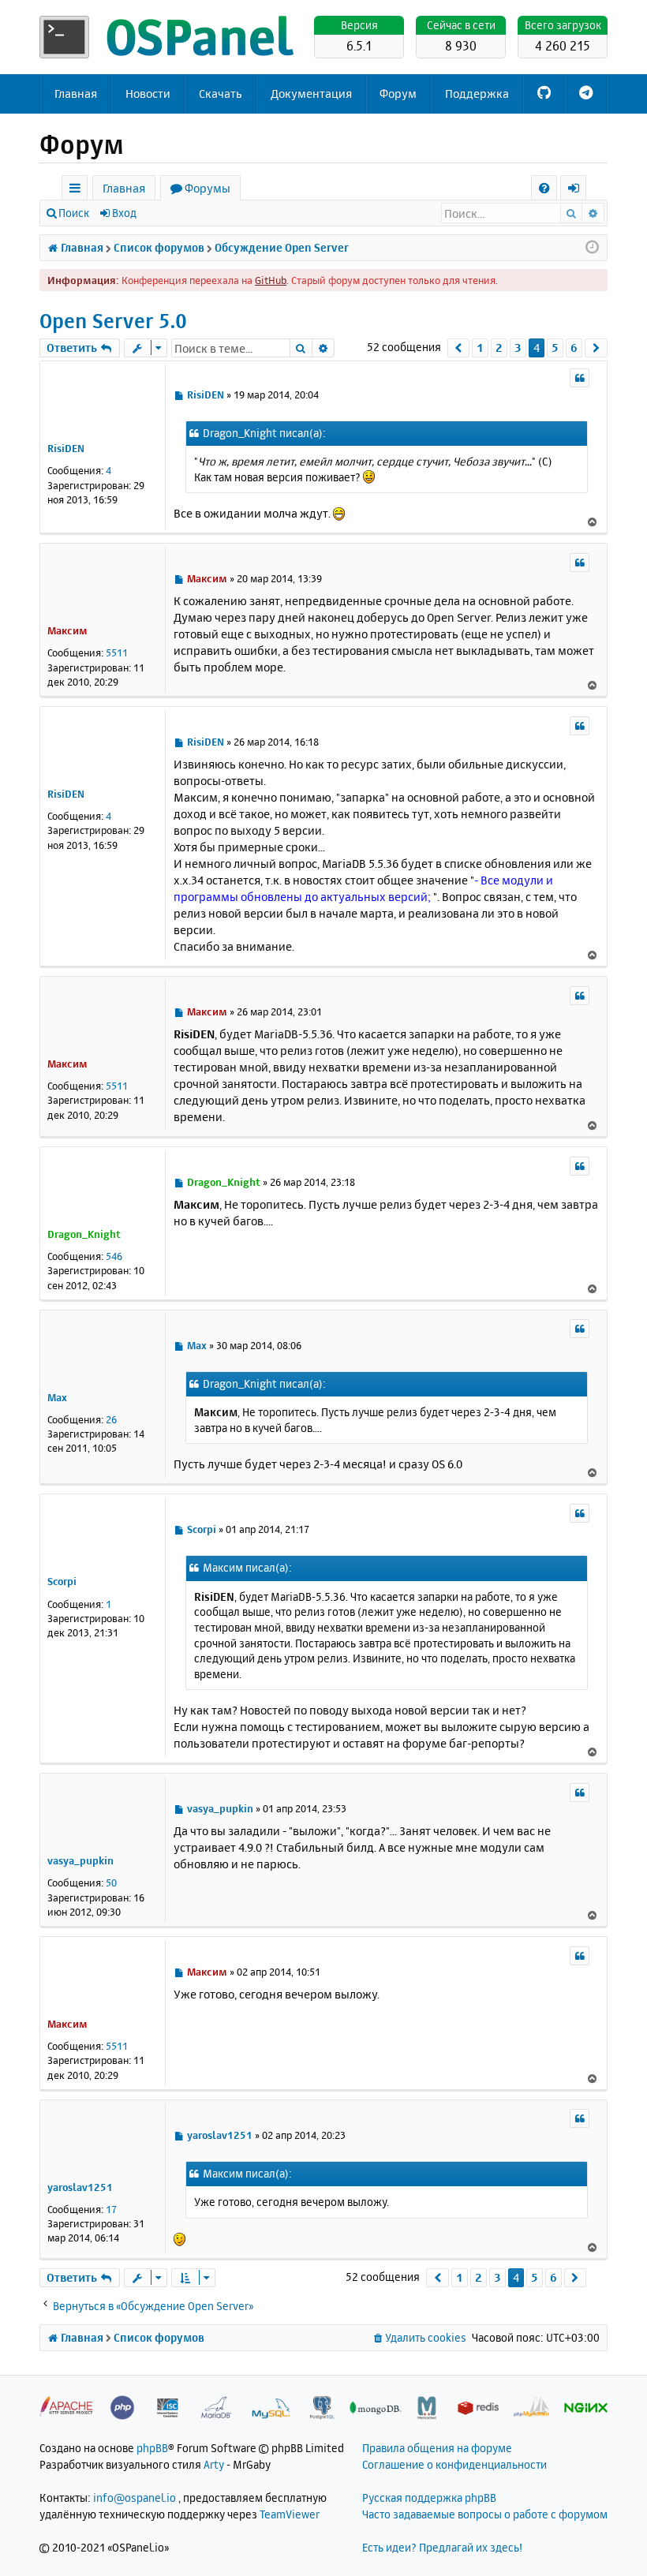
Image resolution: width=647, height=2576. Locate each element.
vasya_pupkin (80, 1860)
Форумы (208, 188)
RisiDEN (66, 448)
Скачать (221, 93)
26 (111, 1419)
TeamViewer (290, 2514)
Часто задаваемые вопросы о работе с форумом (485, 2514)
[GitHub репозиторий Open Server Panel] (544, 94)
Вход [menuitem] (579, 191)
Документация (311, 93)
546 (114, 1256)
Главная (76, 93)
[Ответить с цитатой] (580, 378)
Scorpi (62, 1581)
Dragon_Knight (84, 1234)
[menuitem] (544, 188)
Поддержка (477, 93)
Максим (67, 630)
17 (111, 2209)
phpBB (152, 2448)
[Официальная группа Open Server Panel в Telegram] (586, 94)
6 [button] (574, 348)
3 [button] (518, 348)
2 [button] (499, 348)
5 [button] (555, 348)
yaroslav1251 (80, 2187)
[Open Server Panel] (170, 37)
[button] (459, 348)
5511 (117, 652)
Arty (214, 2464)
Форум (398, 93)
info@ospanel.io (135, 2497)
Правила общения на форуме (437, 2448)
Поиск (74, 213)
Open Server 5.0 (113, 321)
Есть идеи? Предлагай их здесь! (442, 2547)
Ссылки (78, 191)
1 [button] (480, 348)
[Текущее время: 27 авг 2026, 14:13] (592, 248)
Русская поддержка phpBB (429, 2497)
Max (57, 1397)
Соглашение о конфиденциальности (454, 2464)
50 (111, 1882)
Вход (124, 213)
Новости (148, 93)
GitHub (271, 280)
